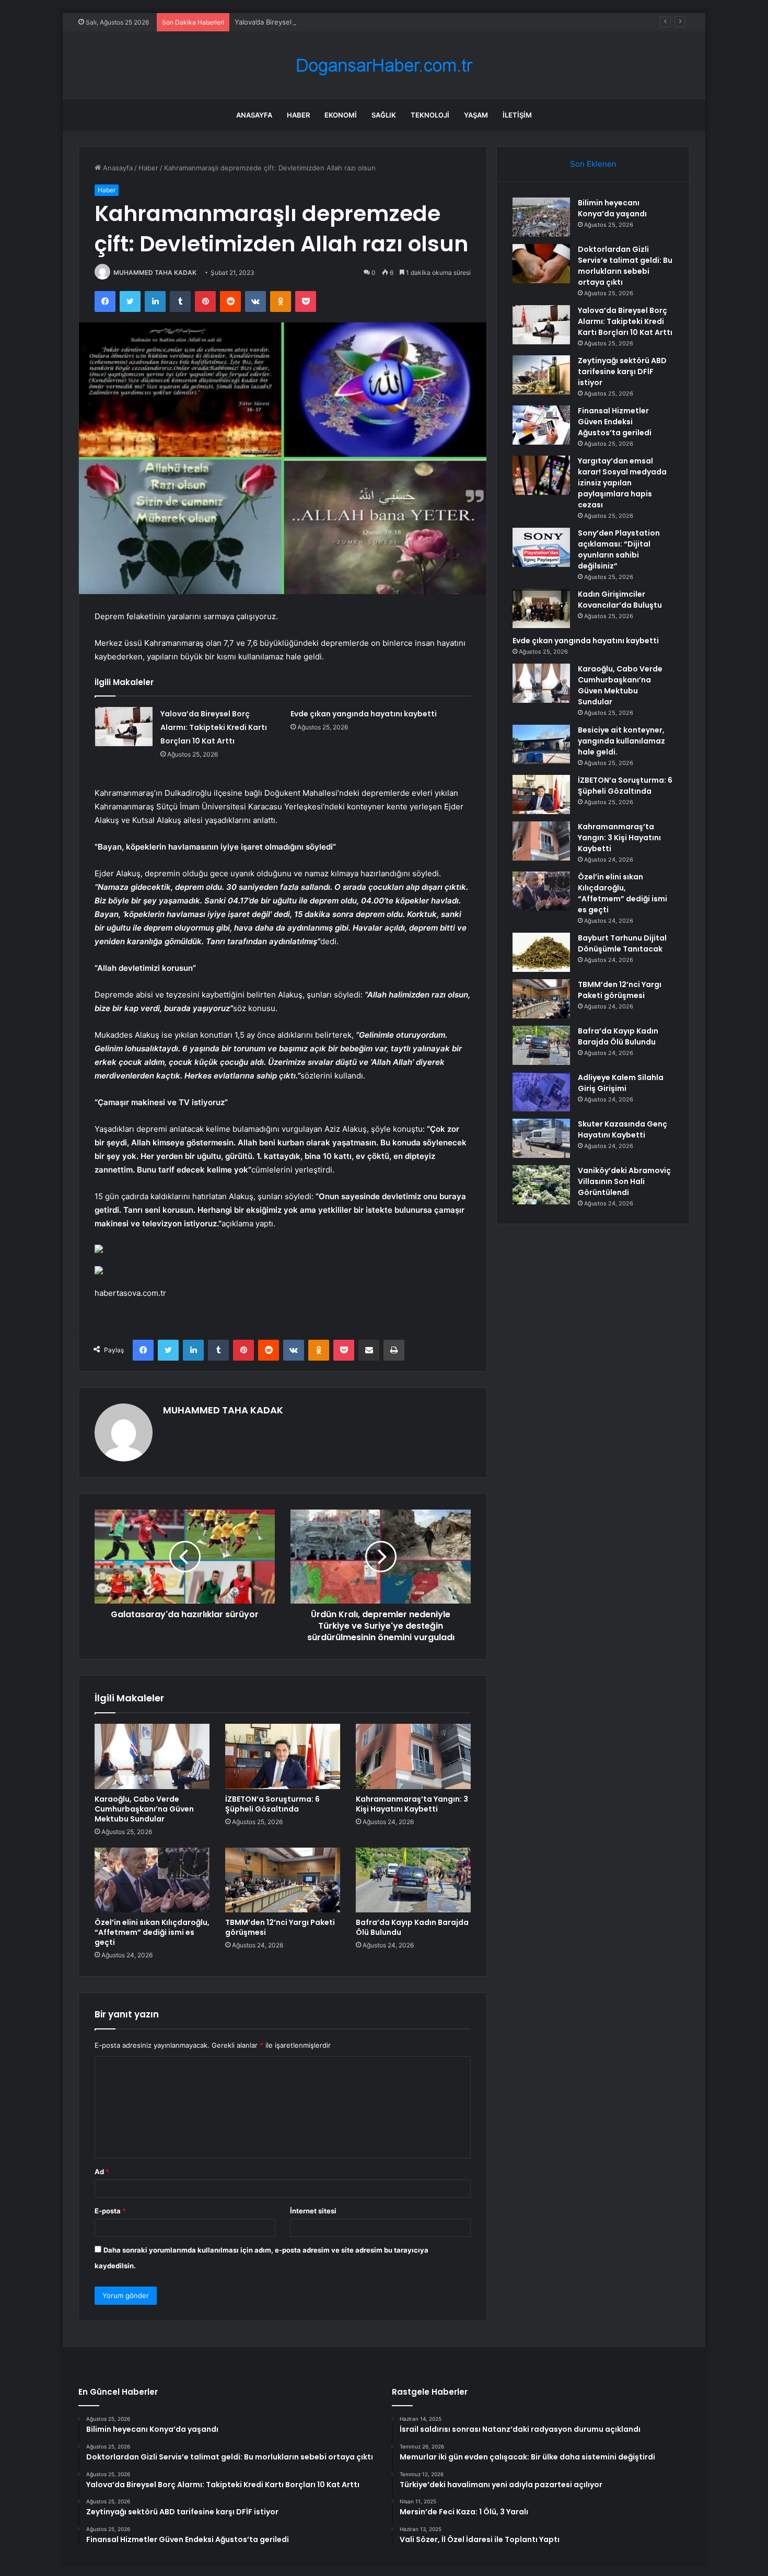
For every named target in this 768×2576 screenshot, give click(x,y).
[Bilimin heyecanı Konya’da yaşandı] (541, 217)
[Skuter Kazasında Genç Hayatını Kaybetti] (541, 1138)
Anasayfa (254, 115)
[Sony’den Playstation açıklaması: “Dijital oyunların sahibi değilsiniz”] (541, 547)
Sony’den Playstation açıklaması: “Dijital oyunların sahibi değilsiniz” (619, 549)
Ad (102, 2172)
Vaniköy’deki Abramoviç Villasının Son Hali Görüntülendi (624, 1181)
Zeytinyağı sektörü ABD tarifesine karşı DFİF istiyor (622, 372)
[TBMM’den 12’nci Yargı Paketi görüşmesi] (283, 1880)
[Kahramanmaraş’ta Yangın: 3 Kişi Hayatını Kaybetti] (413, 1756)
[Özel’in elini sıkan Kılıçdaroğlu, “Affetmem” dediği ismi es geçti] (152, 1880)
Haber (298, 115)
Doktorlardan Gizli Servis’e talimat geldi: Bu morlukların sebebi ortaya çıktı (625, 266)
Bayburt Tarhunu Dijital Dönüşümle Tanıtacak (622, 943)
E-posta (110, 2211)
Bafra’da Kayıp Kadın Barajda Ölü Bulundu (412, 1927)
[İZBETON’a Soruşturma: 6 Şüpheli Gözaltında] (283, 1756)
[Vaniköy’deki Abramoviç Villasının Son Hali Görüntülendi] (541, 1185)
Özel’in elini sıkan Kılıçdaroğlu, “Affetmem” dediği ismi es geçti (152, 1932)
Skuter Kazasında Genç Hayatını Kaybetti (622, 1129)
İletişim (517, 115)
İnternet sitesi (313, 2211)
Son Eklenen (593, 164)
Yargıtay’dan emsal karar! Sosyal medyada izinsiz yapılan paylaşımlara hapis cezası (622, 483)
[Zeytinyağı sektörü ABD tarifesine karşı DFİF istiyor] (541, 375)
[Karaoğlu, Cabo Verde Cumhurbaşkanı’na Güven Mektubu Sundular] (152, 1756)
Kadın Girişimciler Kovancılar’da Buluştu (620, 600)
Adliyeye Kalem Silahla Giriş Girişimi (621, 1083)
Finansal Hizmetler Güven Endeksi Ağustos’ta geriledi (615, 422)
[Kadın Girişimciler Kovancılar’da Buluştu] (541, 608)
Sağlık (384, 115)
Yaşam (476, 115)
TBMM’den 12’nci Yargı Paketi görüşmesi (280, 1927)
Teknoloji (430, 115)
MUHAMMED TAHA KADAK (155, 272)
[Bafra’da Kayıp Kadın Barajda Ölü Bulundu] (413, 1880)
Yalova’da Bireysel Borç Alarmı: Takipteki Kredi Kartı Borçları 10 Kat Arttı (349, 22)
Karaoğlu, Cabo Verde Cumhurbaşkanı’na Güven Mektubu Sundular (144, 1809)
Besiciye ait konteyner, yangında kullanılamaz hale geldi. (621, 741)
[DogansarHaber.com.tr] (384, 66)
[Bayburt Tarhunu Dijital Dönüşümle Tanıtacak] (541, 952)
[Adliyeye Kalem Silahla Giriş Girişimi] (541, 1092)
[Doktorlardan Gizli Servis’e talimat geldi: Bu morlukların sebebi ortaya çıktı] (541, 264)
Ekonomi (341, 115)
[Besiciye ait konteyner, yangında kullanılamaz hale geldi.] (541, 744)
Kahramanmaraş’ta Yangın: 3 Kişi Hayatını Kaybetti (412, 1804)
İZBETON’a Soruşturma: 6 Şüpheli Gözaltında (272, 1804)
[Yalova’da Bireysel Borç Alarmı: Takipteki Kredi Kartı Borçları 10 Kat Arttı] (124, 727)
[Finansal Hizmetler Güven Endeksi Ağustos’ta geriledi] (541, 425)
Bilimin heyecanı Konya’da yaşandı (612, 208)
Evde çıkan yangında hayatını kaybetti (364, 714)
